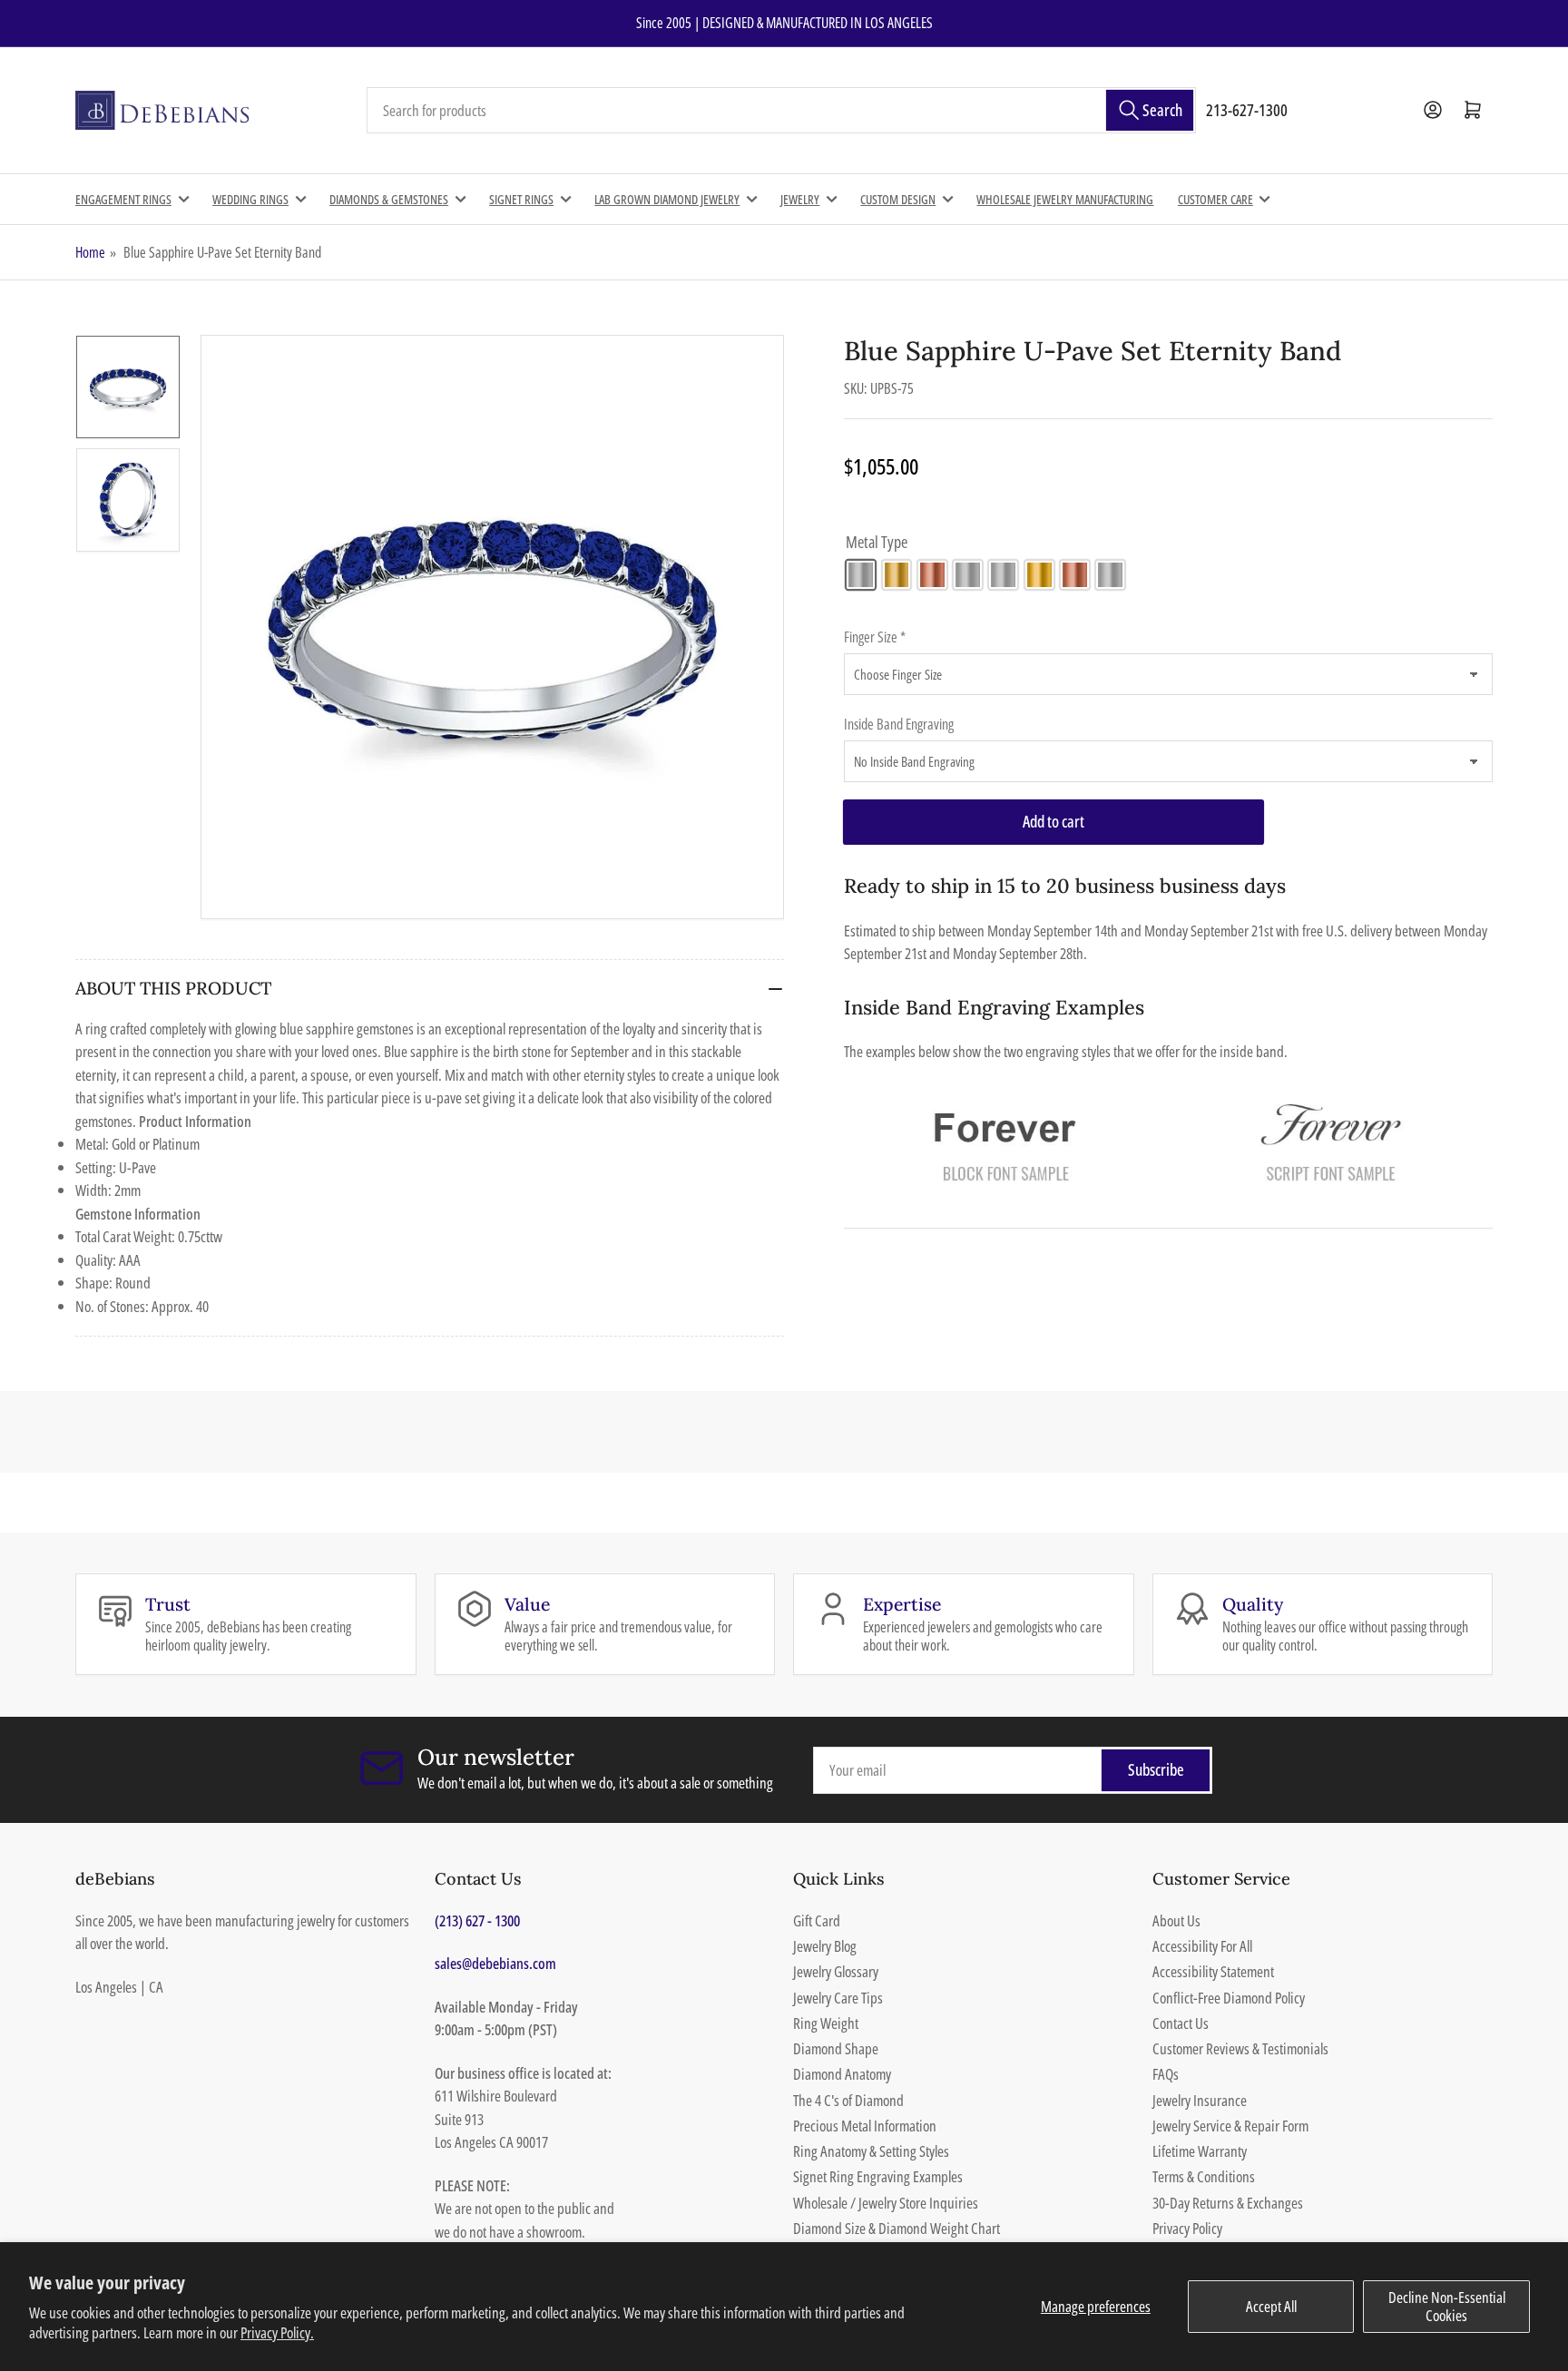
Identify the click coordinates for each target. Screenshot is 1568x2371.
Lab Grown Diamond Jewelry (667, 199)
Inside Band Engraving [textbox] (899, 724)
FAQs (1166, 2074)
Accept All (1271, 2306)
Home (90, 252)
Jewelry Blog (825, 1946)
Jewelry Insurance (1200, 2100)
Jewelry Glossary (836, 1971)
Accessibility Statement (1213, 1971)
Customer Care (1215, 199)
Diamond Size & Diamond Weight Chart (897, 2228)
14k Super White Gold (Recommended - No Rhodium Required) (968, 575)
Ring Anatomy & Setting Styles (871, 2151)
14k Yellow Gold (897, 575)
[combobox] (781, 111)
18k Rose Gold (1075, 575)
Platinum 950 (1110, 575)
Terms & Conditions (1204, 2176)
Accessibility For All (1202, 1946)
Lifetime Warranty (1200, 2151)
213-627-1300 (1247, 110)
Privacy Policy (1187, 2228)
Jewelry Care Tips (838, 1998)
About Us (1176, 1920)
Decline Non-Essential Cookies (1447, 2306)
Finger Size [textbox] (875, 637)
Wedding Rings (250, 199)
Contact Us (1181, 2023)
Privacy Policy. (277, 2332)
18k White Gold (1003, 575)
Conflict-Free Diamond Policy (1229, 1998)
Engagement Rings (123, 199)
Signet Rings (521, 199)
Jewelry (800, 199)
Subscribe (1156, 1769)
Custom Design (898, 199)
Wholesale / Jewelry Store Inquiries (886, 2203)
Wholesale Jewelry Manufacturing (1065, 199)
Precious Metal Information (865, 2126)
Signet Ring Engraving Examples (878, 2176)
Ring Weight (826, 2023)
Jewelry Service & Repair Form (1230, 2126)
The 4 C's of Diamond (848, 2100)
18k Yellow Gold (1039, 575)
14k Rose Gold (932, 575)
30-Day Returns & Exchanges (1228, 2203)
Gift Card (817, 1920)
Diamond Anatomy (842, 2074)
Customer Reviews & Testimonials (1240, 2048)
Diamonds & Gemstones (389, 199)
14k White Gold (861, 575)
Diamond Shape (836, 2048)
